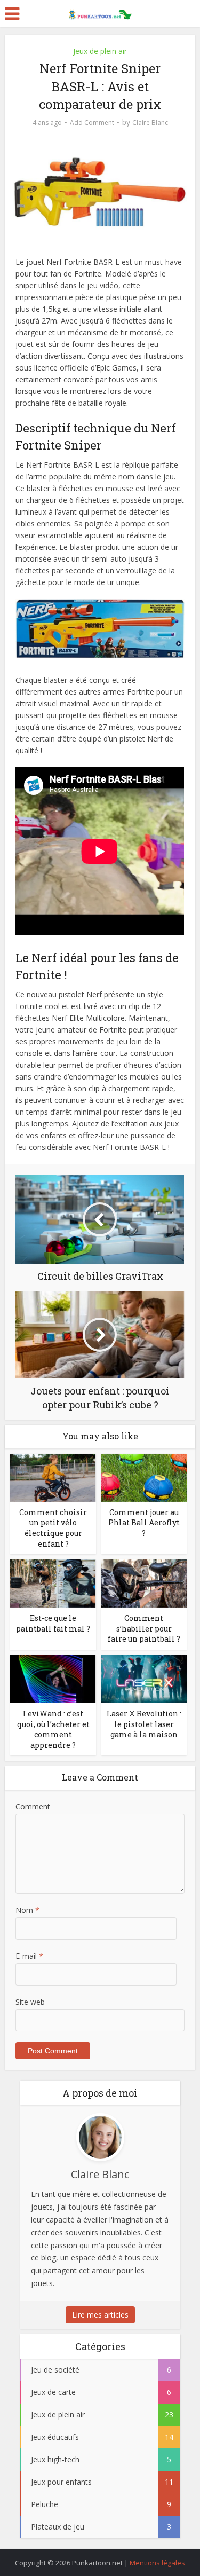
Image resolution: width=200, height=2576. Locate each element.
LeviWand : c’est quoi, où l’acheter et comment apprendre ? (53, 1729)
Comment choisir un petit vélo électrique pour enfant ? (53, 1528)
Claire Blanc (150, 123)
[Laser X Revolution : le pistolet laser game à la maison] (144, 1678)
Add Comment (92, 123)
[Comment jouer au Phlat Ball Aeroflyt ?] (144, 1477)
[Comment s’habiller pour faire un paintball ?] (144, 1583)
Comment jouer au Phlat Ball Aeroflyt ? (144, 1523)
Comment (33, 1806)
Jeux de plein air (100, 51)
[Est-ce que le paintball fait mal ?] (53, 1583)
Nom (27, 1910)
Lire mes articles (100, 2315)
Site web (30, 2002)
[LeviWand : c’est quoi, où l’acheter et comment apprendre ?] (53, 1678)
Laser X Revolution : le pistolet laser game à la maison (144, 1724)
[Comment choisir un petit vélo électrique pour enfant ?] (53, 1477)
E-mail (29, 1956)
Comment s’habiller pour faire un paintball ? (144, 1628)
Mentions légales (157, 2563)
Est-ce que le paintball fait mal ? (53, 1623)
